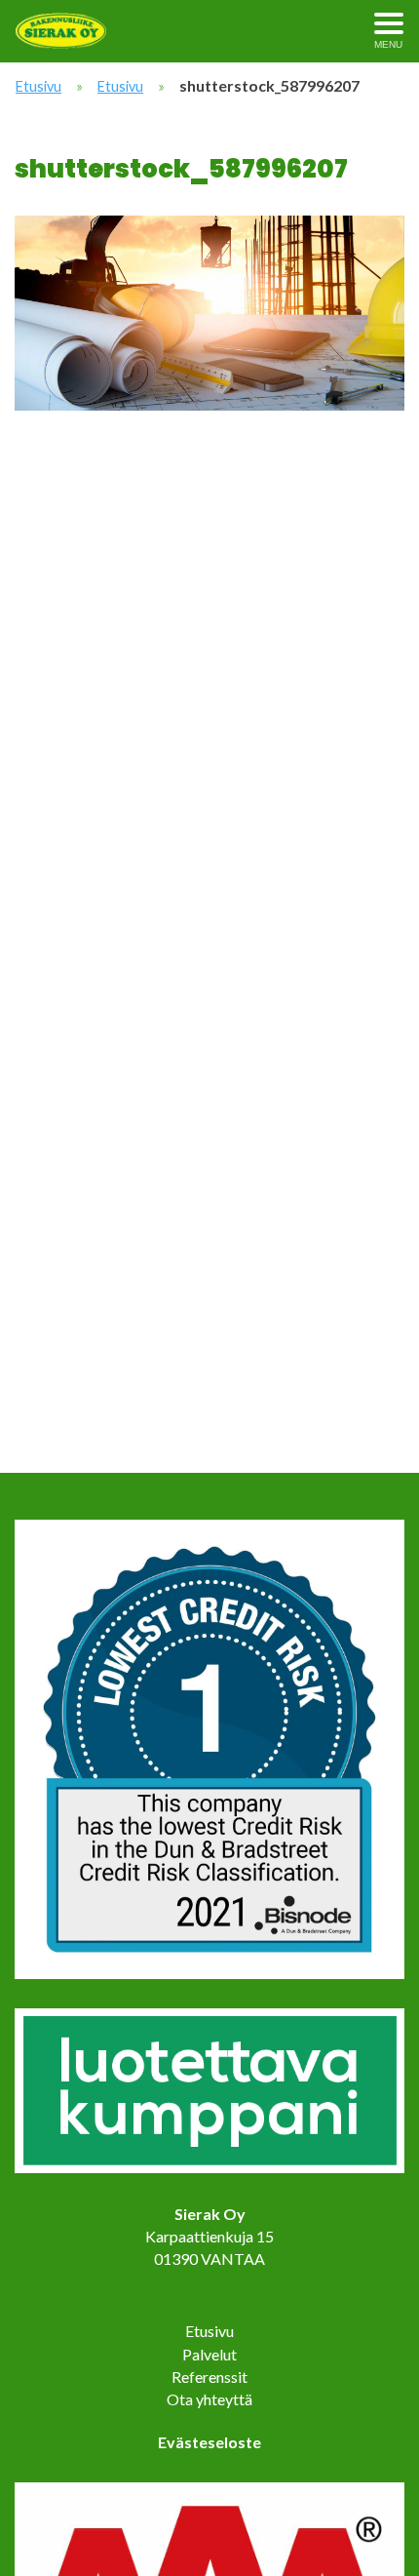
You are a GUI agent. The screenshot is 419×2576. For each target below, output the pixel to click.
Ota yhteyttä (209, 2399)
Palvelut (209, 2354)
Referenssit (209, 2377)
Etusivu (38, 86)
